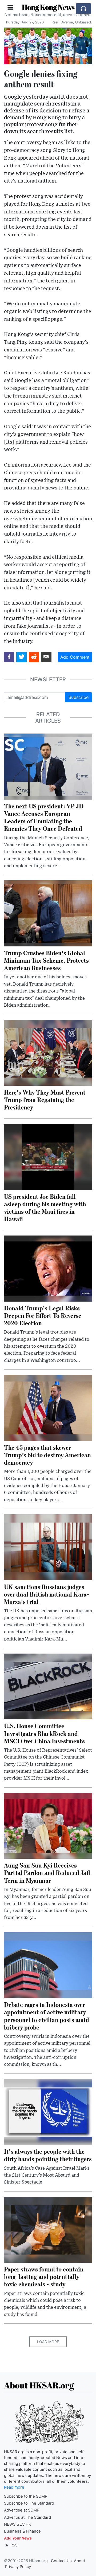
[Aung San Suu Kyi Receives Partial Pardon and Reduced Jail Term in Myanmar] (48, 1825)
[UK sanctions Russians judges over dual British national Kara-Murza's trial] (48, 1547)
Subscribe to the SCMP (26, 2496)
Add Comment (75, 657)
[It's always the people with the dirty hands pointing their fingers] (48, 2112)
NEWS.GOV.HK (18, 2524)
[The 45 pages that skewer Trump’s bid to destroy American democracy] (48, 1407)
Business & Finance (22, 2531)
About (79, 2561)
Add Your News (18, 2538)
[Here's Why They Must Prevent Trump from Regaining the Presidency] (48, 1052)
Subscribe (79, 697)
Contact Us (61, 2561)
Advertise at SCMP (22, 2510)
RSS (13, 2545)
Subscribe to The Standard (29, 2503)
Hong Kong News (48, 7)
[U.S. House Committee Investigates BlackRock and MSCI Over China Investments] (48, 1686)
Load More (48, 2342)
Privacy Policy (18, 2567)
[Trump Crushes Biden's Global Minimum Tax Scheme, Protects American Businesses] (48, 913)
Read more (14, 2487)
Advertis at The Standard (27, 2517)
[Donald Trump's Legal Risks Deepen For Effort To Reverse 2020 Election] (48, 1268)
